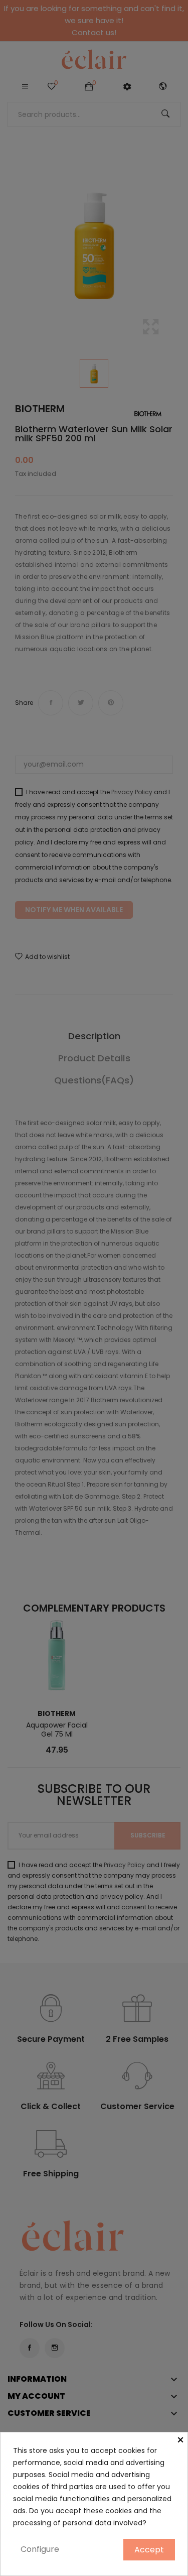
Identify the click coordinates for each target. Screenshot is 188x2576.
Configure (40, 2549)
